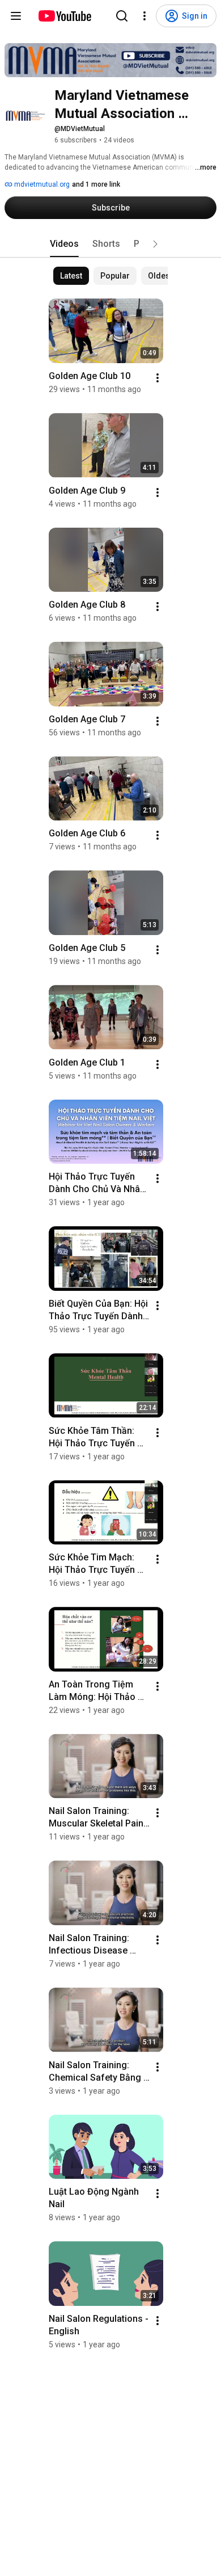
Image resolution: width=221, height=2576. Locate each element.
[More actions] (158, 378)
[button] (155, 244)
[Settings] (144, 16)
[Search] (122, 16)
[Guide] (16, 16)
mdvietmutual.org (41, 184)
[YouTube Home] (64, 16)
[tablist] (110, 244)
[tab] (64, 244)
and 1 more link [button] (96, 184)
